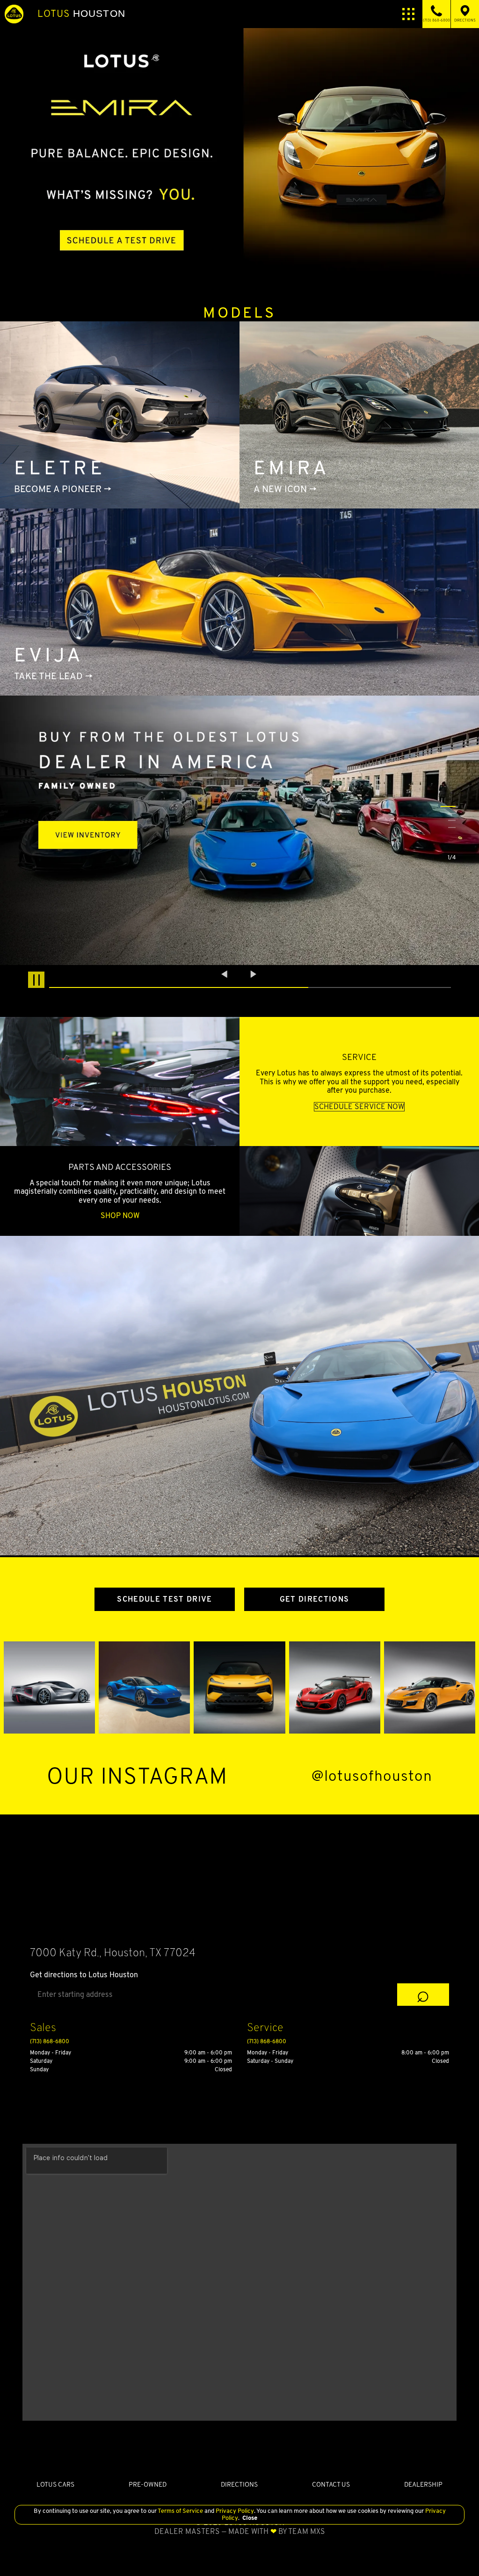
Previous (225, 974)
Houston (81, 14)
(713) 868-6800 (50, 2041)
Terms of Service (181, 2511)
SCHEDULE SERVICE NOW (359, 1107)
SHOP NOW (120, 1216)
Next (254, 974)
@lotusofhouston (372, 1776)
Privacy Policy (234, 2511)
